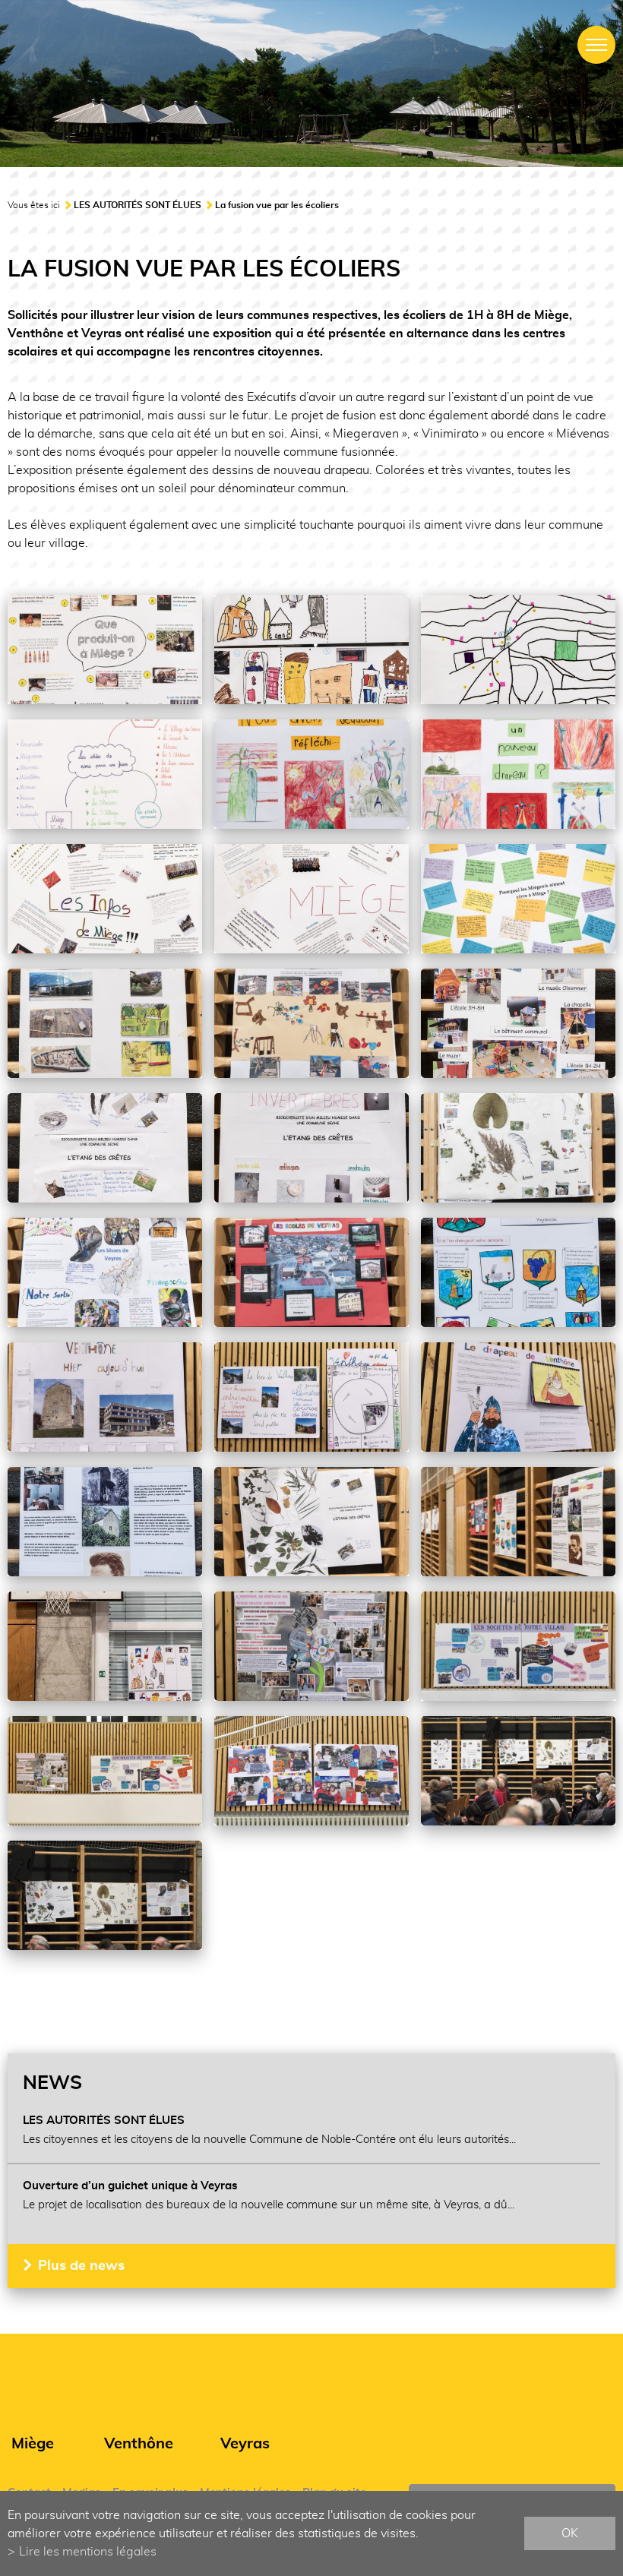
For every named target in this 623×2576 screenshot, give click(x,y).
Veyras (245, 2444)
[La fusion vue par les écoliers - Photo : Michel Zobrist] (105, 650)
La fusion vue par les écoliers (277, 205)
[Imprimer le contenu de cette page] (606, 2007)
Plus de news (81, 2266)
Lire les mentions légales (88, 2552)
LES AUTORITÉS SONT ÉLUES (138, 205)
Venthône (139, 2444)
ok (570, 2533)
